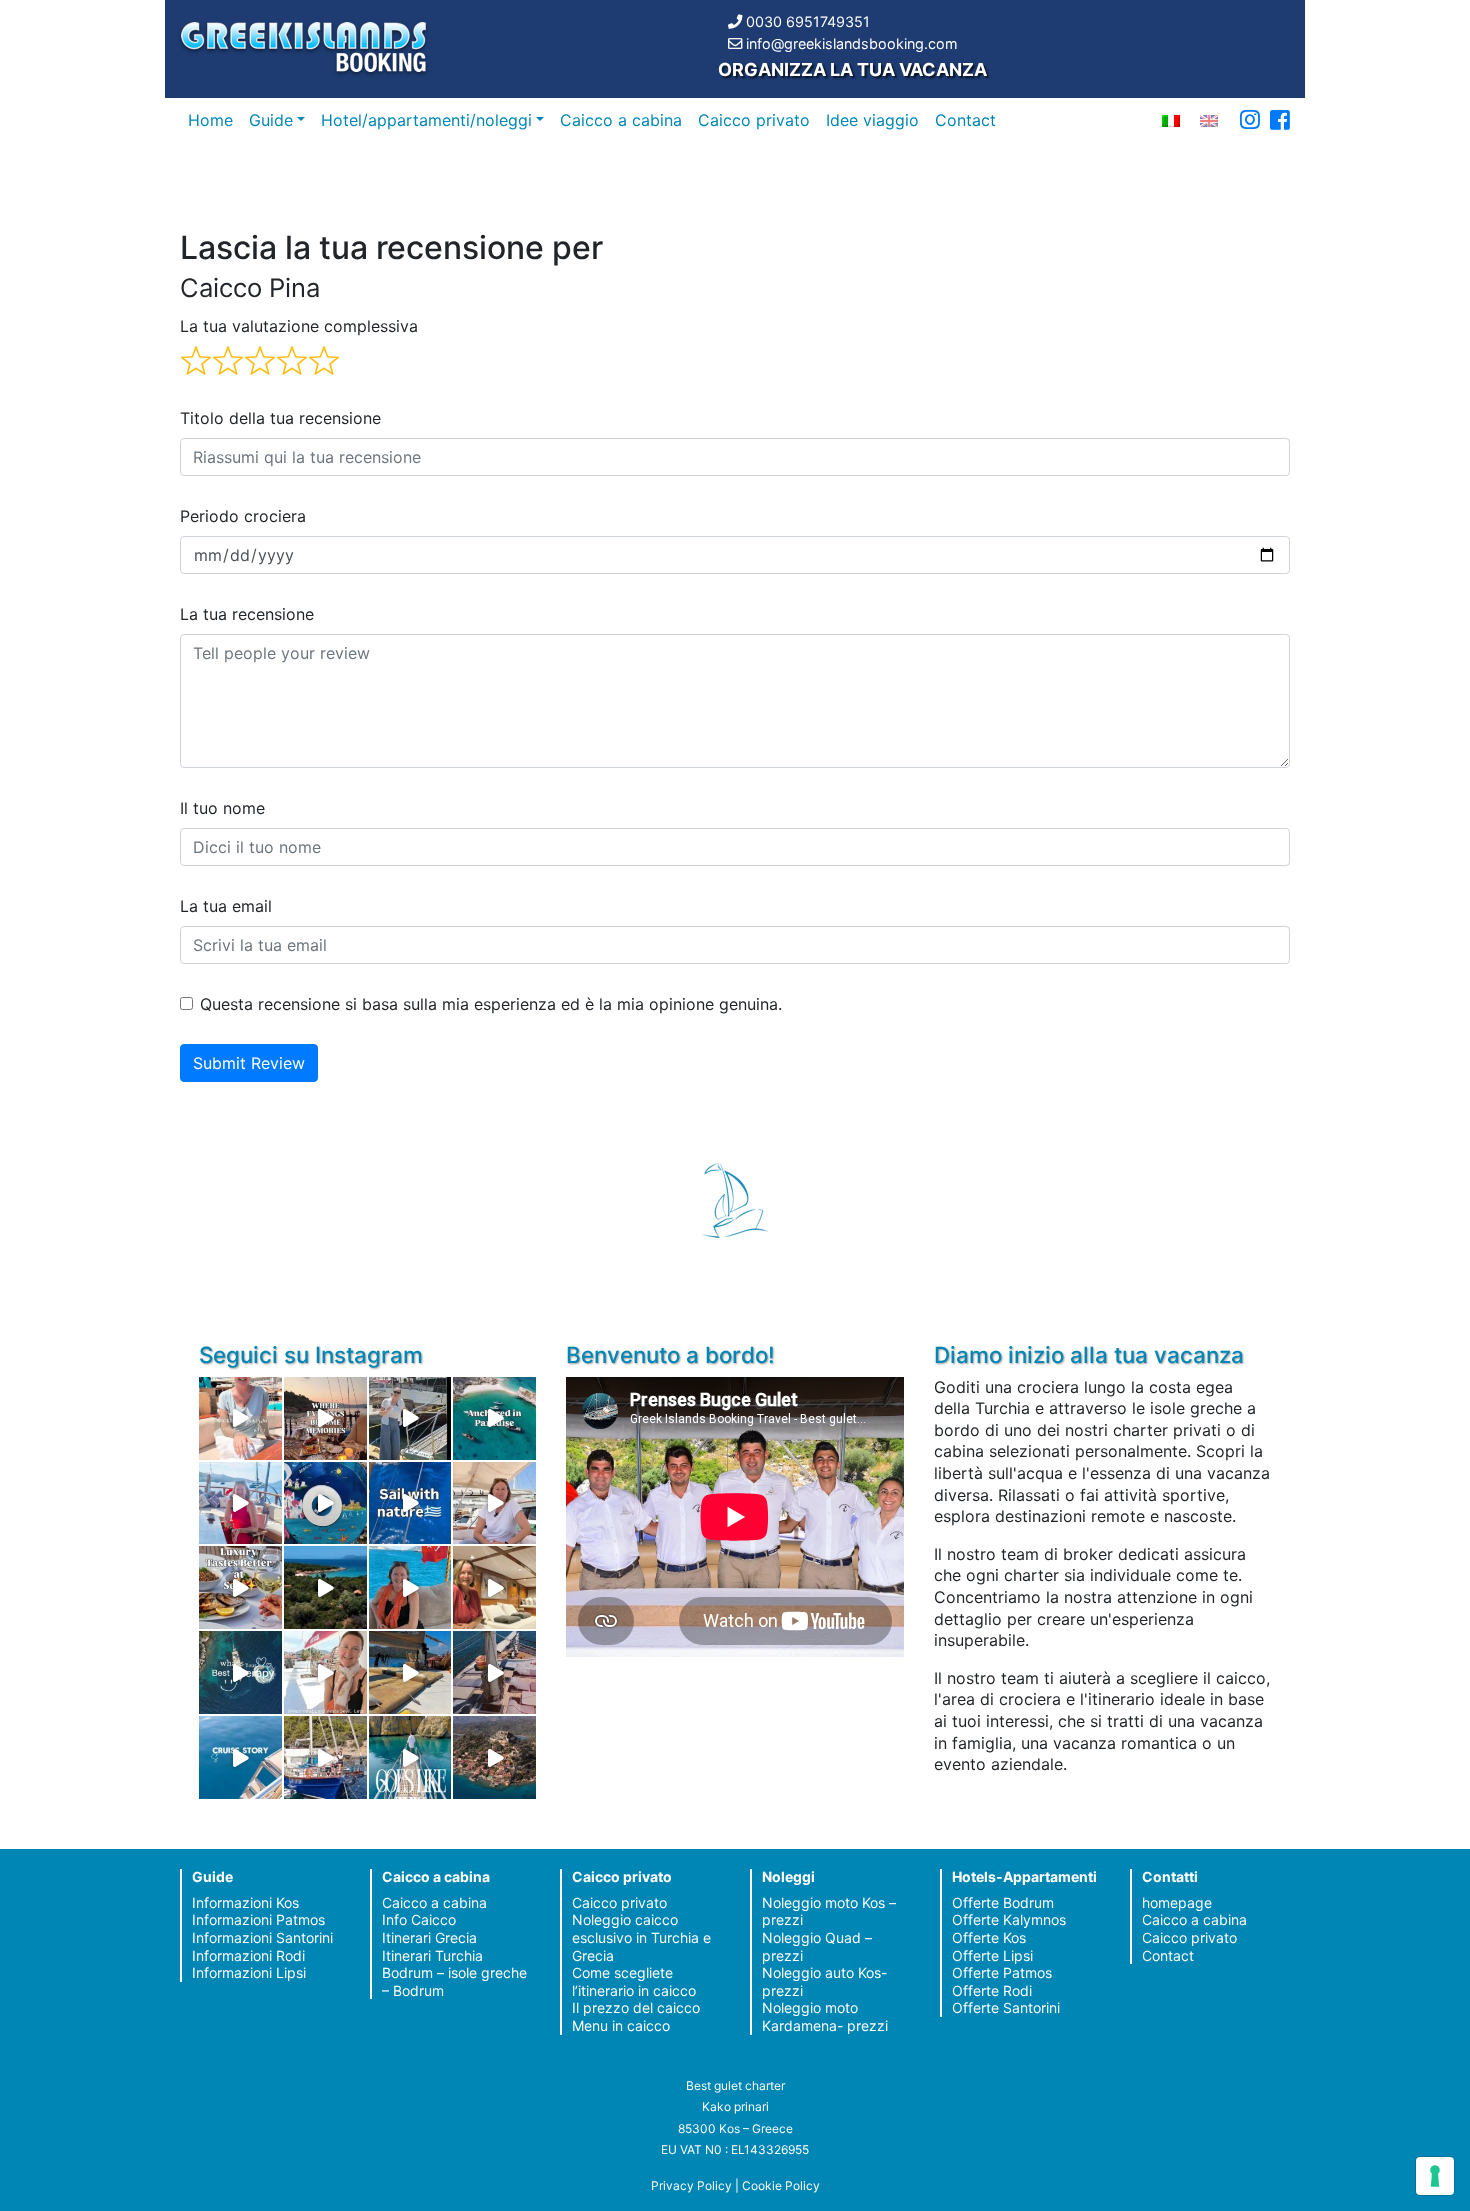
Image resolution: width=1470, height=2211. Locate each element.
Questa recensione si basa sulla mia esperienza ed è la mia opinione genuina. (491, 1004)
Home (210, 120)
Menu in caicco (621, 2025)
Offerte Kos (989, 1937)
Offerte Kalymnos (1009, 1919)
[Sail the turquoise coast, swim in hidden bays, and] (240, 1757)
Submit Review (249, 1063)
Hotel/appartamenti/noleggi (426, 120)
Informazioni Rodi (248, 1955)
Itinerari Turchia (432, 1955)
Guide (271, 120)
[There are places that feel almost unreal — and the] (494, 1757)
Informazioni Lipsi (249, 1972)
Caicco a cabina (621, 120)
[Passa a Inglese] (1209, 119)
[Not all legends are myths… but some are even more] (325, 1587)
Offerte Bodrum (1003, 1902)
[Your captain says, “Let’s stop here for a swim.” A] (494, 1418)
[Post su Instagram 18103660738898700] (410, 1757)
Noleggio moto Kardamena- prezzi (825, 2016)
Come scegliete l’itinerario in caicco (634, 1981)
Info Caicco (419, 1919)
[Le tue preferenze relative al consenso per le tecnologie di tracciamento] (1435, 2176)
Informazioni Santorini (262, 1937)
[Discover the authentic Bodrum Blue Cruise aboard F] (410, 1587)
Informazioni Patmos (258, 1919)
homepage (1177, 1902)
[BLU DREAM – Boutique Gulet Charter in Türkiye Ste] (410, 1672)
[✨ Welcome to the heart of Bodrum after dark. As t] (325, 1503)
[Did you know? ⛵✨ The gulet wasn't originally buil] (494, 1672)
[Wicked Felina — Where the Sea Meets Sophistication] (240, 1418)
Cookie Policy (781, 2185)
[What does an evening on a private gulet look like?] (325, 1418)
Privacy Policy (691, 2185)
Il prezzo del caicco (636, 2007)
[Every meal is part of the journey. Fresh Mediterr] (240, 1587)
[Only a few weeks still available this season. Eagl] (494, 1503)
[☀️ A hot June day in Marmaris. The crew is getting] (325, 1672)
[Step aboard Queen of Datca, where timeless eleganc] (240, 1503)
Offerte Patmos (1002, 1972)
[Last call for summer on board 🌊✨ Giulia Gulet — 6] (325, 1757)
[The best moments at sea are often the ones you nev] (410, 1503)
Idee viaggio (872, 120)
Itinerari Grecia (429, 1937)
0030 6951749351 (808, 21)
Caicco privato (754, 120)
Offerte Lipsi (992, 1955)
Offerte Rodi (992, 1990)
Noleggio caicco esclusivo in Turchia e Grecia (641, 1937)
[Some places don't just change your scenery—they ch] (240, 1672)
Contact (965, 120)
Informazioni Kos (245, 1902)
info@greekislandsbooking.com (852, 43)
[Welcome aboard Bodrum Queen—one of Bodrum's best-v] (494, 1587)
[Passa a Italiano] (1171, 119)
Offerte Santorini (1006, 2007)
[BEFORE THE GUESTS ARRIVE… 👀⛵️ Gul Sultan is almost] (410, 1418)
